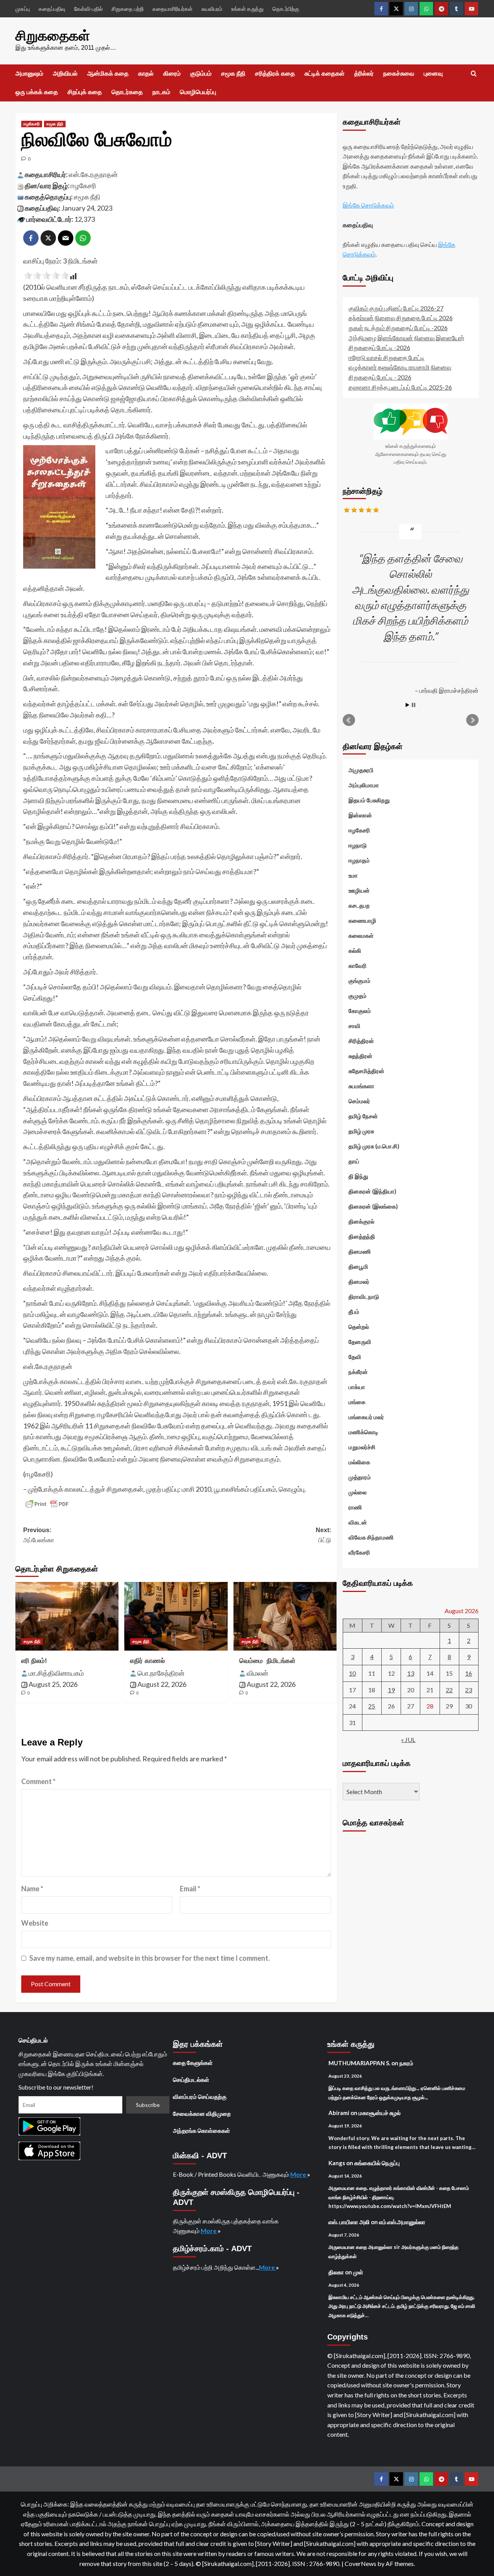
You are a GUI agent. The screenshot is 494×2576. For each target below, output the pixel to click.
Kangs (337, 2163)
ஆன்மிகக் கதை (108, 73)
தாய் (354, 1161)
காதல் (146, 73)
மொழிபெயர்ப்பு (198, 92)
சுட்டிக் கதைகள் (325, 73)
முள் (358, 2272)
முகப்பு (23, 9)
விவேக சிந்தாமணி (371, 1537)
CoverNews (360, 2563)
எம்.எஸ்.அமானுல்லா (402, 2222)
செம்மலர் (359, 1101)
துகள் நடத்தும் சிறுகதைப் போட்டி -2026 (398, 328)
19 (391, 1690)
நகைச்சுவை (399, 73)
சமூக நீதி (233, 73)
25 (372, 1706)
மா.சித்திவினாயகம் (56, 1673)
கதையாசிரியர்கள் (173, 9)
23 (469, 1690)
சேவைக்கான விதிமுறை (202, 2113)
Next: (323, 1535)
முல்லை (358, 1492)
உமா (353, 875)
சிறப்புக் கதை (85, 92)
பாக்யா (357, 1387)
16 (469, 1673)
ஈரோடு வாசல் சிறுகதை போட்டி (387, 357)
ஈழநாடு (358, 845)
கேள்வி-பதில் (88, 9)
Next (472, 720)
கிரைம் (172, 73)
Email (190, 1889)
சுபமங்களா (361, 1086)
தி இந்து (358, 1176)
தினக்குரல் (361, 1221)
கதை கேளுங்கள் (193, 2063)
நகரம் (406, 2063)
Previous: (39, 1535)
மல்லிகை (359, 1462)
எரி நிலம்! (34, 1661)
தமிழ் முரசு (361, 1131)
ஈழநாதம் (359, 860)
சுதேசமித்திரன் (366, 1071)
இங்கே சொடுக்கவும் (368, 205)
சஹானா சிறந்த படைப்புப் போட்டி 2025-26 (400, 387)
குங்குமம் (360, 981)
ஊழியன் (359, 890)
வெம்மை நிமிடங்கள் (267, 1661)
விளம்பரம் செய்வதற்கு (200, 2097)
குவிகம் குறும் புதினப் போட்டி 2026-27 (396, 308)
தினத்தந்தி (362, 1236)
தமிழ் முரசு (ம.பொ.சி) (374, 1146)
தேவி (355, 1357)
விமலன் (257, 1673)
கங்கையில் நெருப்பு (377, 2163)
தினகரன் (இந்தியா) (372, 1191)
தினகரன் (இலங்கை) (373, 1206)
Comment (38, 1781)
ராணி (355, 1507)
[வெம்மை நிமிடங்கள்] (285, 1616)
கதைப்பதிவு (52, 9)
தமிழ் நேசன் (363, 1116)
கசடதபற (359, 905)
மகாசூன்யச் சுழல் (380, 2113)
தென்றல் (359, 1327)
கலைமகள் (361, 935)
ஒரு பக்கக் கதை (37, 92)
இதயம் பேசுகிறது (369, 800)
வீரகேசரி (359, 1552)
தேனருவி (360, 1342)
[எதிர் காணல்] (176, 1616)
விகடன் (358, 1522)
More (299, 2174)
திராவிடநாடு (364, 1296)
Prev (349, 720)
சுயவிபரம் (212, 9)
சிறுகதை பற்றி (128, 9)
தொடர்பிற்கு (286, 9)
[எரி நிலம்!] (67, 1616)
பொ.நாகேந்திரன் (161, 1673)
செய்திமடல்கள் (191, 2080)
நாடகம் (161, 92)
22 (449, 1690)
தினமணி (360, 1251)
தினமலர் (359, 1281)
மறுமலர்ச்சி (362, 1447)
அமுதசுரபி (361, 770)
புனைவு (433, 73)
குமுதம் (358, 996)
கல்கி (355, 950)
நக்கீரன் (358, 1372)
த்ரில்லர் (364, 73)
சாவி (354, 1026)
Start (408, 705)
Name (32, 1889)
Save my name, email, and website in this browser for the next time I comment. (150, 1958)
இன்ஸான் (360, 815)
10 (352, 1673)
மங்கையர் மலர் (366, 1417)
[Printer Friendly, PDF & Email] (47, 1504)
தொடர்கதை (127, 92)
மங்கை (357, 1402)
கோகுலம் (360, 1011)
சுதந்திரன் (360, 1056)
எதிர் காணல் (147, 1661)
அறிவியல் (65, 73)
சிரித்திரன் (361, 1041)
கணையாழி (362, 920)
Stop (414, 705)
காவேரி (358, 966)
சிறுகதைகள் (53, 36)
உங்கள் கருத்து (247, 9)
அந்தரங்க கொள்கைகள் (201, 2130)
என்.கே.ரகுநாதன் (93, 174)
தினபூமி (358, 1266)
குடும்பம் (201, 73)
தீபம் (354, 1312)
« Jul (408, 1740)
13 (411, 1673)
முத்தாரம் (360, 1477)
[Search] (474, 74)
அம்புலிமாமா (364, 785)
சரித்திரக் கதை (275, 73)
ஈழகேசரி (32, 124)
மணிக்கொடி (363, 1432)
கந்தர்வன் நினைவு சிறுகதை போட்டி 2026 (401, 318)
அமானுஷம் (29, 73)
